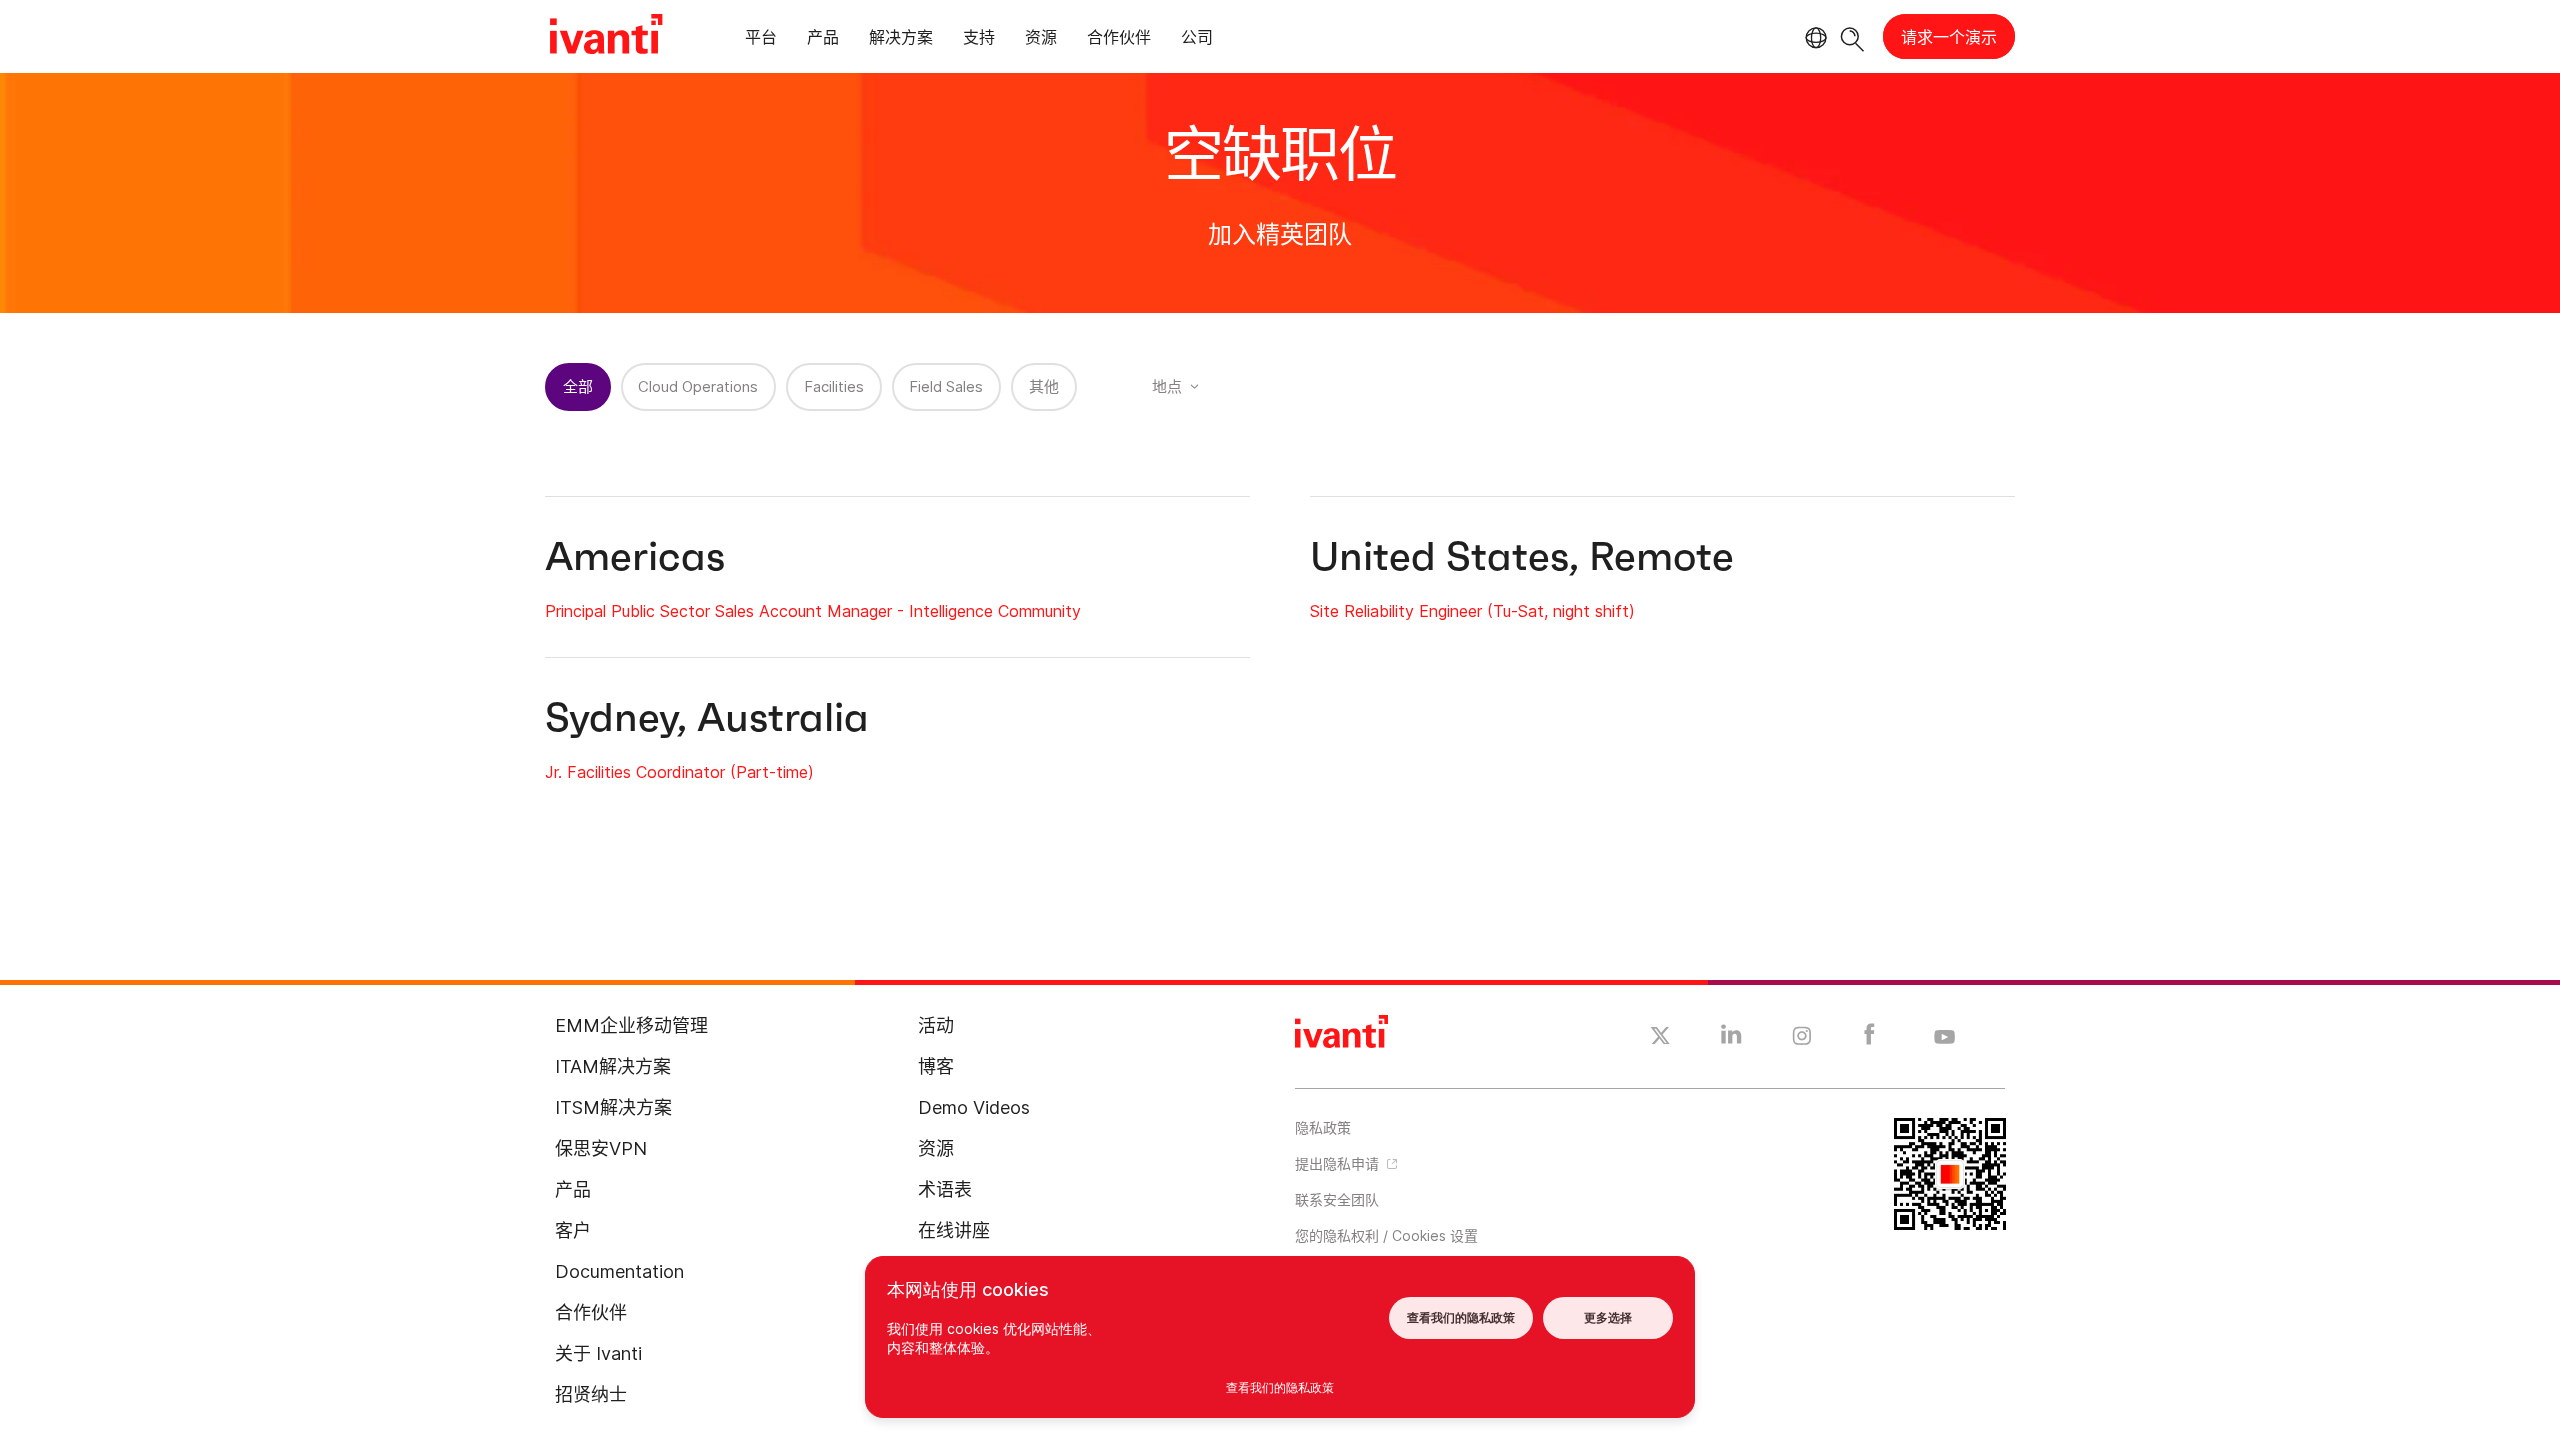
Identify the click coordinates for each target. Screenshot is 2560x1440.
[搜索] (1852, 36)
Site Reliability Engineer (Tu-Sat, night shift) (1472, 611)
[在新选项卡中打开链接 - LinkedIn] (1731, 1039)
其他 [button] (1044, 386)
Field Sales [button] (946, 386)
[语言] (1813, 38)
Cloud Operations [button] (698, 386)
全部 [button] (578, 386)
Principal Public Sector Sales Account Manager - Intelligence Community (813, 611)
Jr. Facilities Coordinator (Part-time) (679, 772)
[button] (1465, 1235)
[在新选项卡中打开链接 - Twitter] (1660, 1038)
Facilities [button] (834, 386)
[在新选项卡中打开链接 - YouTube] (1944, 1038)
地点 (1167, 386)
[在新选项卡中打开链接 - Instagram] (1802, 1039)
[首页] (606, 37)
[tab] (761, 40)
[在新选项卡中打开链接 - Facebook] (1869, 1039)
